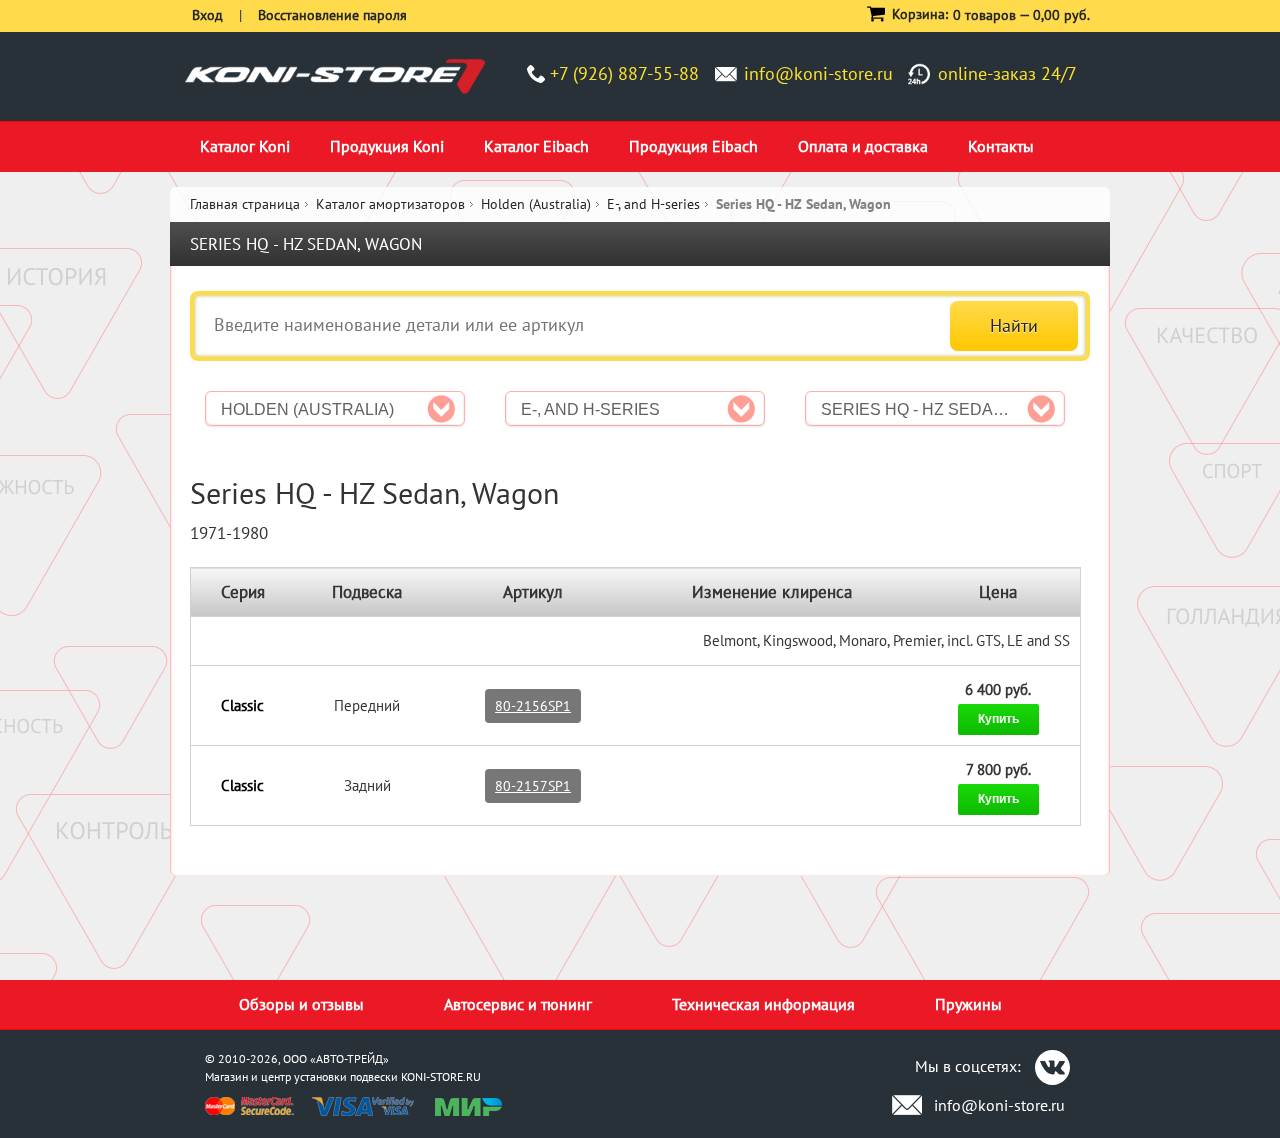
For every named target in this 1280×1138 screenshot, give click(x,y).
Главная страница (245, 204)
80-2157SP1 (533, 786)
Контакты (1001, 146)
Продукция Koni (387, 146)
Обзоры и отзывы (301, 1004)
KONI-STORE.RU (441, 1076)
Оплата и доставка (863, 146)
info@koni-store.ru (818, 73)
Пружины (968, 1004)
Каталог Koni (245, 146)
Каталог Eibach (536, 146)
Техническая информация (763, 1004)
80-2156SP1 (533, 706)
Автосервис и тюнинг (518, 1004)
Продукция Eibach (693, 146)
